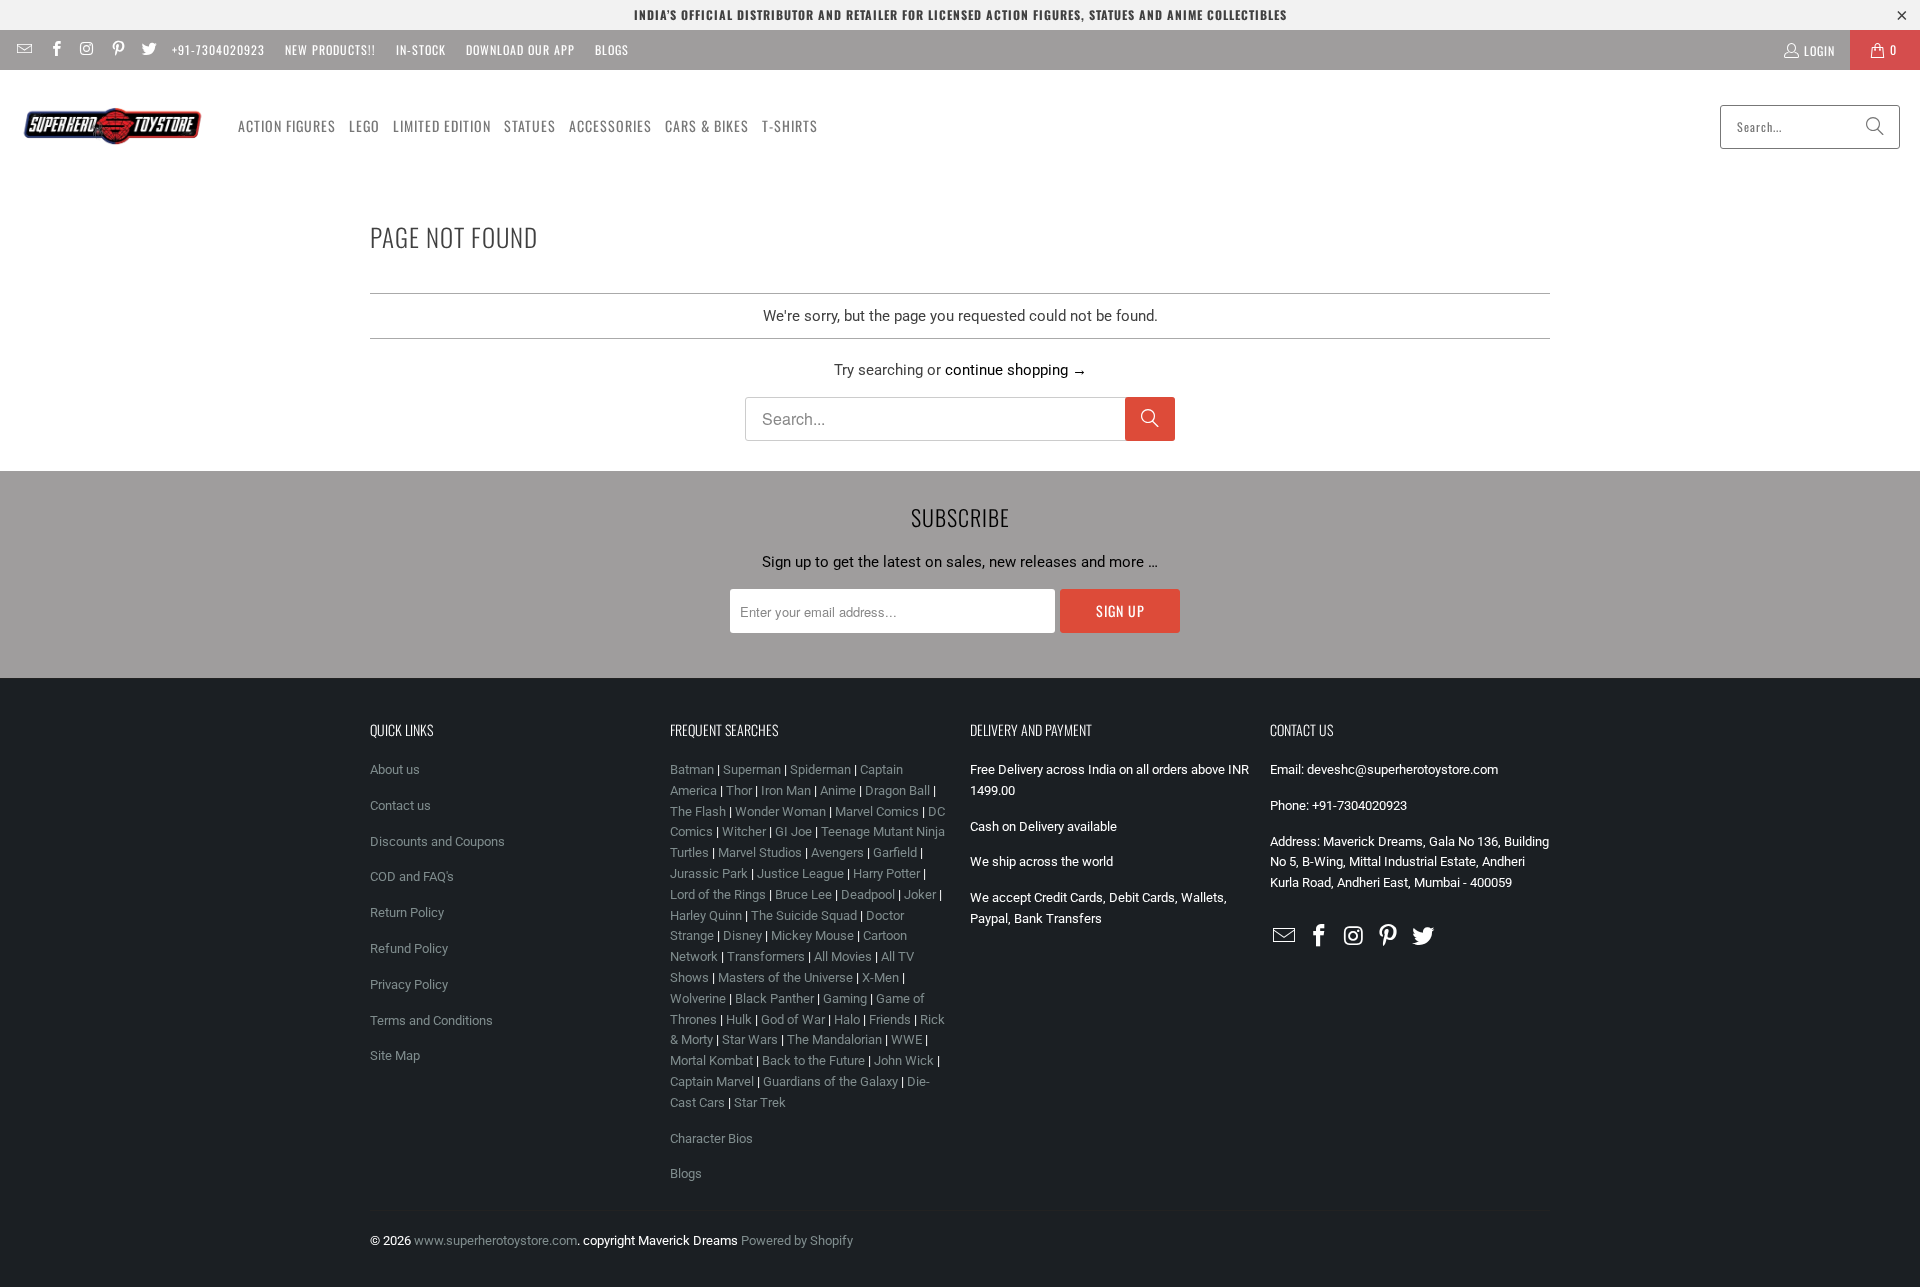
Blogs (612, 49)
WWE (906, 1039)
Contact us (400, 805)
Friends (890, 1019)
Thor (739, 790)
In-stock (421, 49)
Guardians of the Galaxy (830, 1081)
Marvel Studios (760, 852)
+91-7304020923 (218, 49)
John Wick (904, 1060)
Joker (920, 894)
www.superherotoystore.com (495, 1240)
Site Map (395, 1055)
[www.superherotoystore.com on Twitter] (148, 49)
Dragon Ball (897, 790)
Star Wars (750, 1039)
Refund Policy (409, 948)
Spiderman (820, 769)
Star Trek (760, 1102)
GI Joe (793, 831)
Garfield (895, 852)
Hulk (739, 1019)
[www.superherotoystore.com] (112, 127)
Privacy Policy (409, 984)
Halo (847, 1019)
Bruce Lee (803, 894)
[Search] (1875, 127)
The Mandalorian (834, 1039)
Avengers (837, 852)
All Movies (843, 956)
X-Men (880, 977)
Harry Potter (886, 873)
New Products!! (330, 49)
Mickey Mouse (812, 935)
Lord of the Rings (718, 894)
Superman (752, 769)
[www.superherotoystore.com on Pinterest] (117, 49)
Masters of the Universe (785, 977)
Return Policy (407, 912)
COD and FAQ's (412, 876)
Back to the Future (815, 1060)
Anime (838, 790)
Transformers (766, 956)
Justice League (800, 873)
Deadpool (868, 894)
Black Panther (774, 998)
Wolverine (698, 998)
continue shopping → (1016, 370)
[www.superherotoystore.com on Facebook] (54, 49)
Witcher (744, 831)
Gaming (845, 998)
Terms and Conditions (431, 1020)
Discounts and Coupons (437, 841)
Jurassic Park (709, 873)
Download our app (520, 49)
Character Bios (711, 1138)
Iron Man (786, 790)
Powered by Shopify (797, 1240)
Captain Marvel (712, 1081)
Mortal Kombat (711, 1060)
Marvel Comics (877, 811)
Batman (692, 769)
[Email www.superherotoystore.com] (23, 49)
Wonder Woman (780, 811)
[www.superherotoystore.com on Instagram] (86, 49)
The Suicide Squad (804, 915)
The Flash (698, 811)
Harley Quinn (706, 915)
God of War (793, 1019)
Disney (742, 935)
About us (395, 769)
